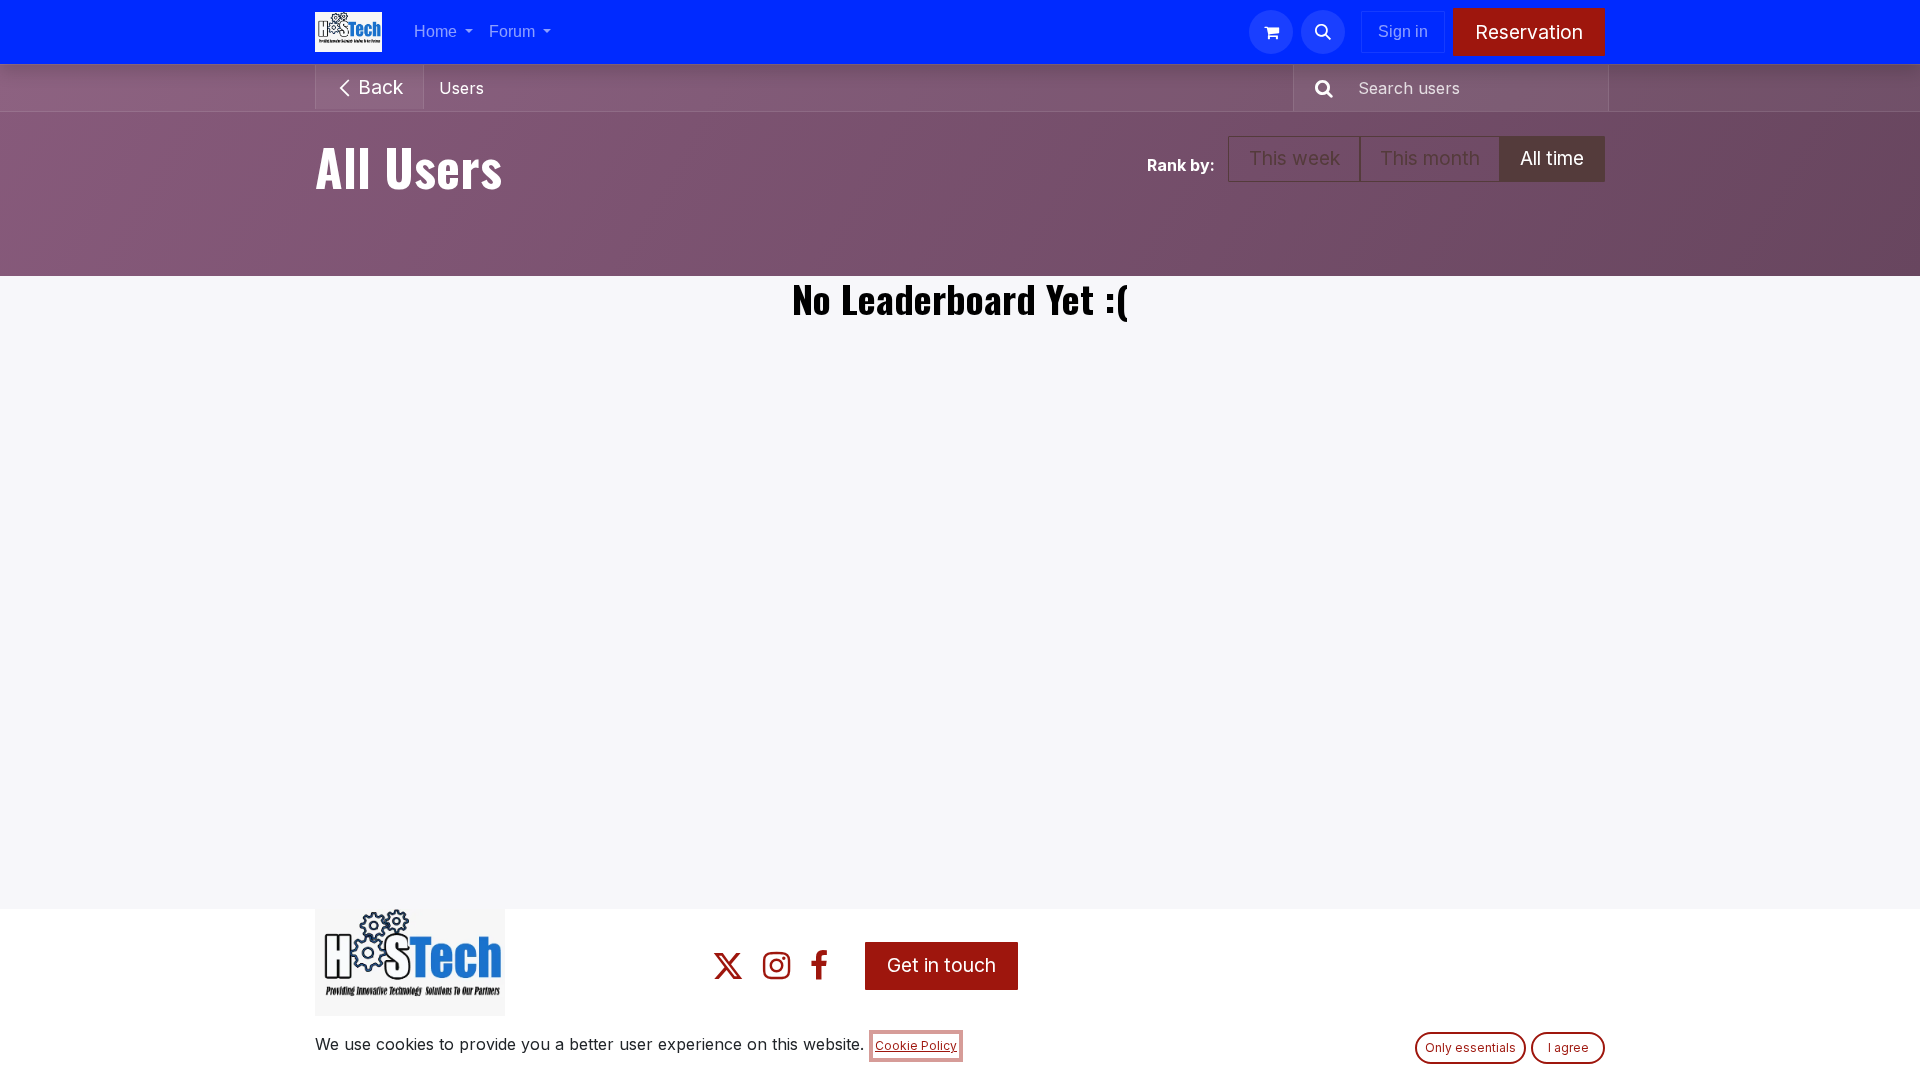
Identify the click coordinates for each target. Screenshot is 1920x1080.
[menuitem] (443, 32)
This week (1294, 158)
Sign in (1403, 31)
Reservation (1529, 32)
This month (1430, 158)
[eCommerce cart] (1271, 32)
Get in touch (941, 965)
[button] (1323, 32)
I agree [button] (1568, 1047)
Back (378, 87)
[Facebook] (819, 966)
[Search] (1316, 88)
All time (1552, 158)
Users (461, 88)
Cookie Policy (916, 1045)
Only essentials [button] (1470, 1047)
